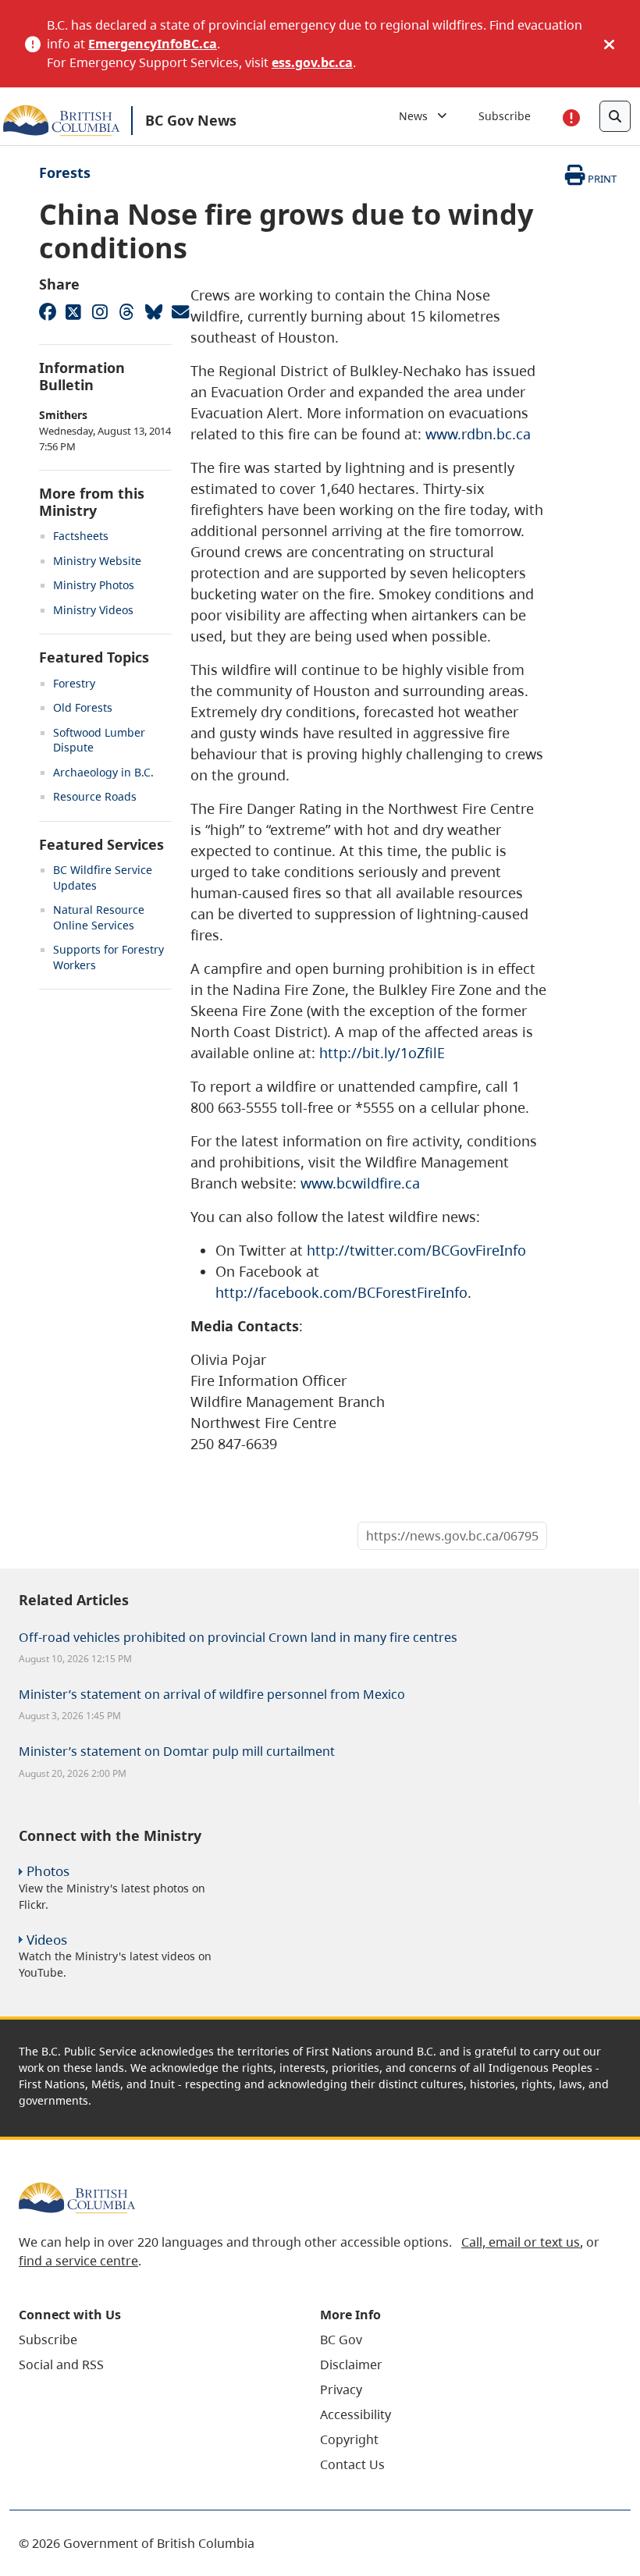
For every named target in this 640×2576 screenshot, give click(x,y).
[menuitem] (150, 2340)
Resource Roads (95, 796)
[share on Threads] (126, 311)
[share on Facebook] (47, 311)
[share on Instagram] (100, 311)
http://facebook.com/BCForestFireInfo (341, 1292)
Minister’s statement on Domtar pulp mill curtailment (177, 1751)
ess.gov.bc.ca (312, 62)
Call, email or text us (521, 2242)
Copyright (349, 2439)
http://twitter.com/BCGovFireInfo (416, 1250)
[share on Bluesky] (153, 311)
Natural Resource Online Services (99, 917)
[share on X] (73, 311)
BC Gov (341, 2340)
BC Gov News (191, 120)
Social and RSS (61, 2365)
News (418, 116)
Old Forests (83, 707)
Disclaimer (351, 2365)
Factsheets (81, 536)
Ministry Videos (93, 610)
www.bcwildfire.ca (360, 1183)
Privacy (341, 2389)
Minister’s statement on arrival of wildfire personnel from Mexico (212, 1694)
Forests (65, 172)
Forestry (74, 683)
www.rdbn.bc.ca (478, 434)
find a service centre (78, 2261)
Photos (48, 1871)
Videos (47, 1940)
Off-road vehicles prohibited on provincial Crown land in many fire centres (238, 1637)
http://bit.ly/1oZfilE (382, 1053)
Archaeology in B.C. (103, 772)
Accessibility (356, 2414)
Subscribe (505, 116)
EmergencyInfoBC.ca (153, 44)
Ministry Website (97, 561)
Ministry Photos (94, 585)
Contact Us (352, 2464)
